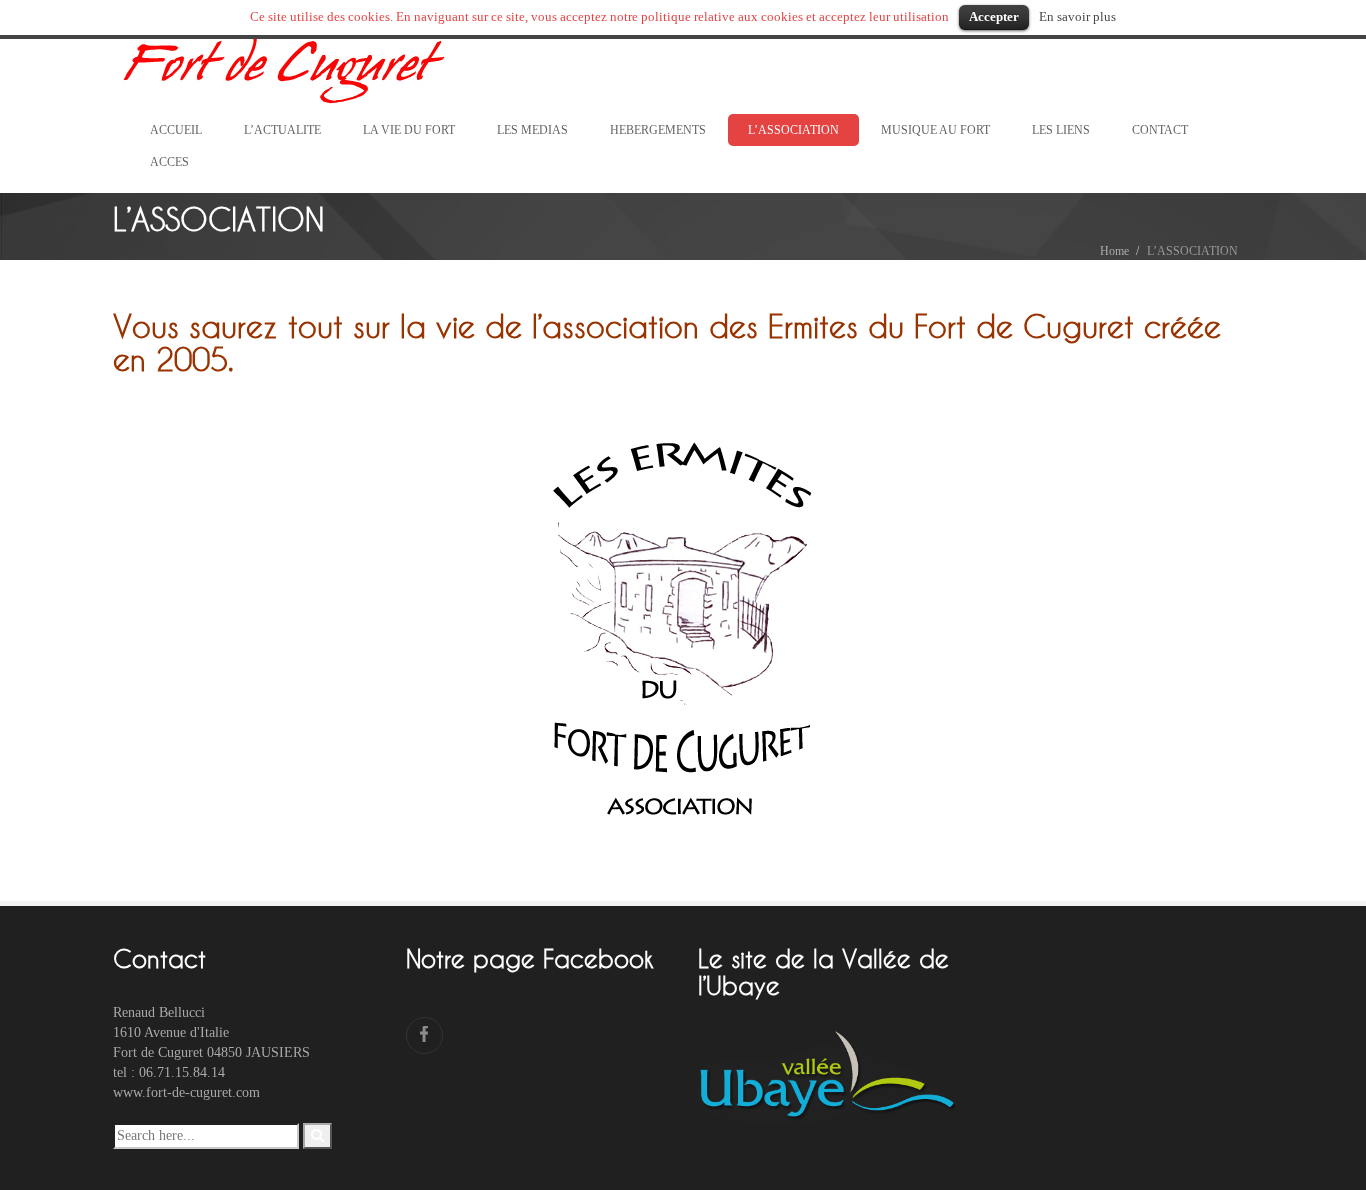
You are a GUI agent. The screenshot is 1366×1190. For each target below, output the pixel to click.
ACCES (169, 162)
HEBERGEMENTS (658, 130)
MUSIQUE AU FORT (935, 130)
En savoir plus (1077, 16)
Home (1114, 251)
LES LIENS (1061, 130)
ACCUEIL (176, 130)
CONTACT (1160, 130)
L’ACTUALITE (282, 130)
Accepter (994, 16)
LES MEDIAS (532, 130)
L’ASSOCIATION (793, 130)
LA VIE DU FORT (409, 130)
